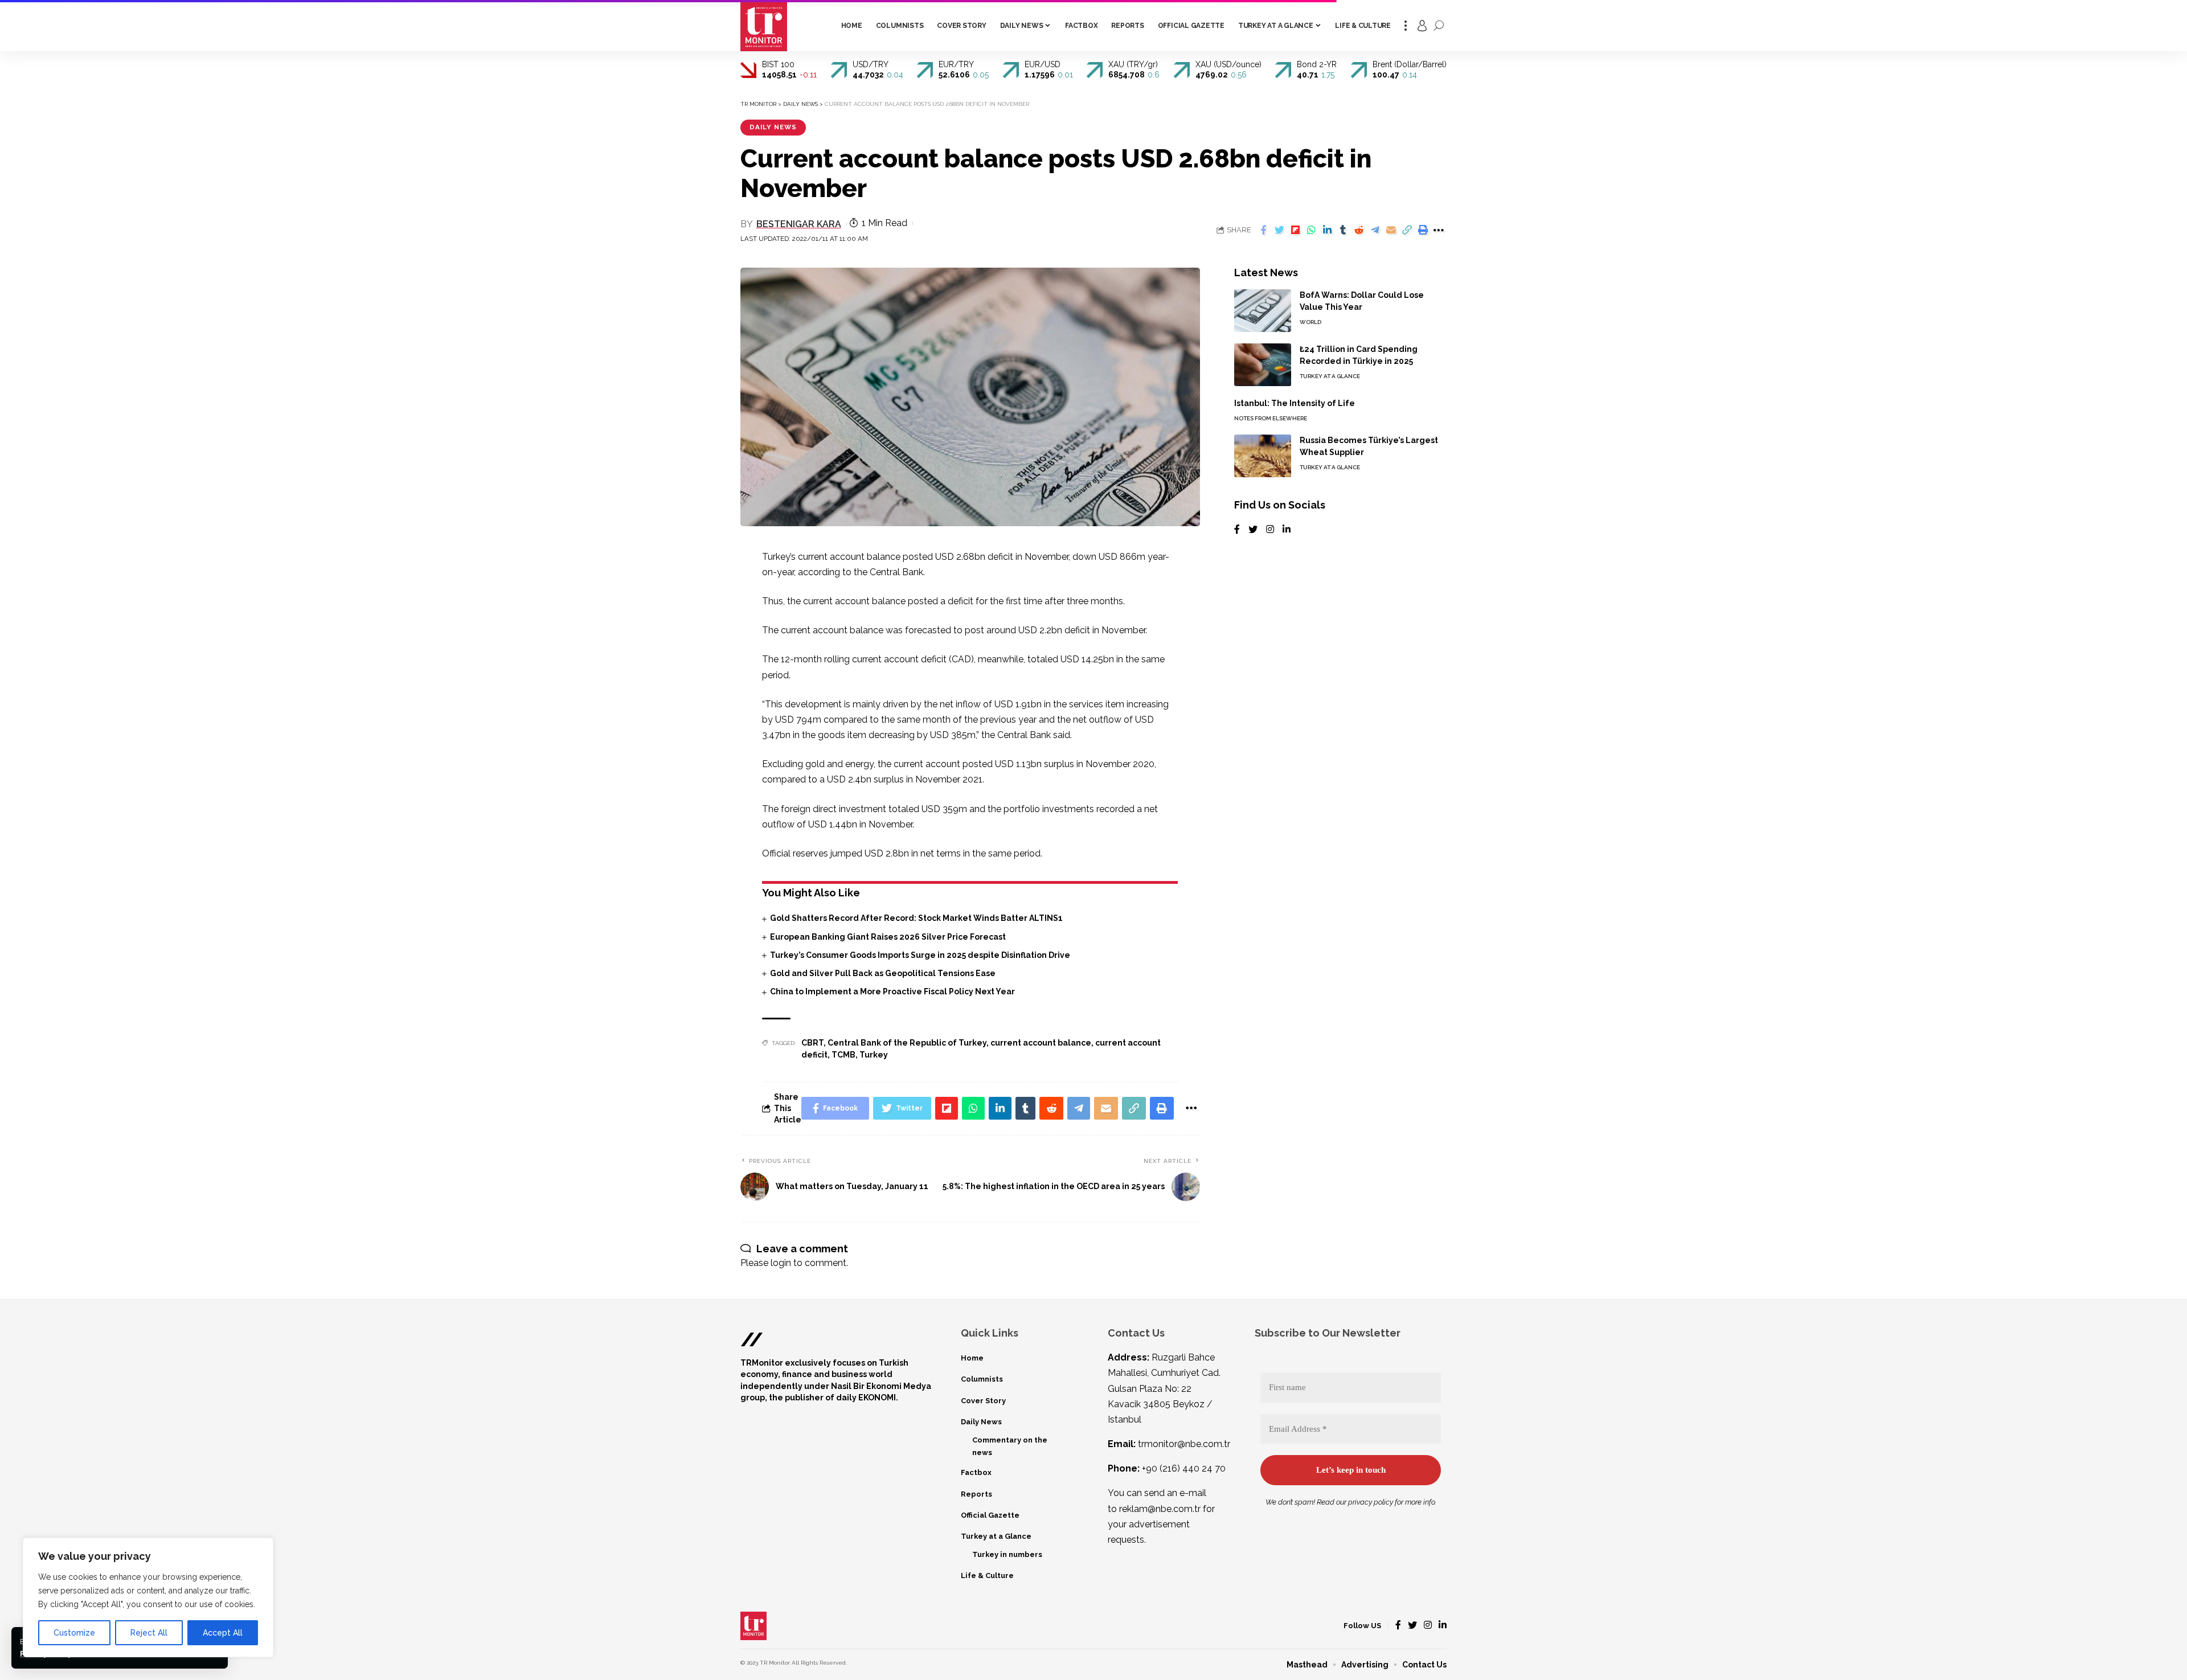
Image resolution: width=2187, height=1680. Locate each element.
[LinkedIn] (1287, 530)
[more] (1406, 26)
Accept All (223, 1633)
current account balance (1041, 1043)
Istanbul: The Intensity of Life (1295, 403)
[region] (148, 1597)
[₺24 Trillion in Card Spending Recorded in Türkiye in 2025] (1263, 365)
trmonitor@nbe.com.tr (1184, 1444)
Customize (74, 1633)
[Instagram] (1270, 530)
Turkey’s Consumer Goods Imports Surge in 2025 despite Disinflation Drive (920, 955)
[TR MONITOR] (764, 26)
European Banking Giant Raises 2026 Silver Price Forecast (888, 937)
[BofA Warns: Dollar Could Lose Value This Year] (1263, 311)
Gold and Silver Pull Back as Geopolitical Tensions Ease (883, 973)
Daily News (773, 127)
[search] (1439, 26)
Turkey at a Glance (1330, 376)
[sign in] (1422, 26)
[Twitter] (1253, 530)
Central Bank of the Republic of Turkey (907, 1043)
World (1310, 322)
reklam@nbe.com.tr (1160, 1509)
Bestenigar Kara (799, 224)
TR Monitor (775, 1663)
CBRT (812, 1043)
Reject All (149, 1633)
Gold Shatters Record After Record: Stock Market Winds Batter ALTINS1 (916, 918)
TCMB (843, 1055)
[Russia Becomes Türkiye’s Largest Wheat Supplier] (1263, 456)
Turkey (874, 1055)
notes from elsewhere (1271, 418)
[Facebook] (1237, 530)
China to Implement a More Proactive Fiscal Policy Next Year (892, 991)
